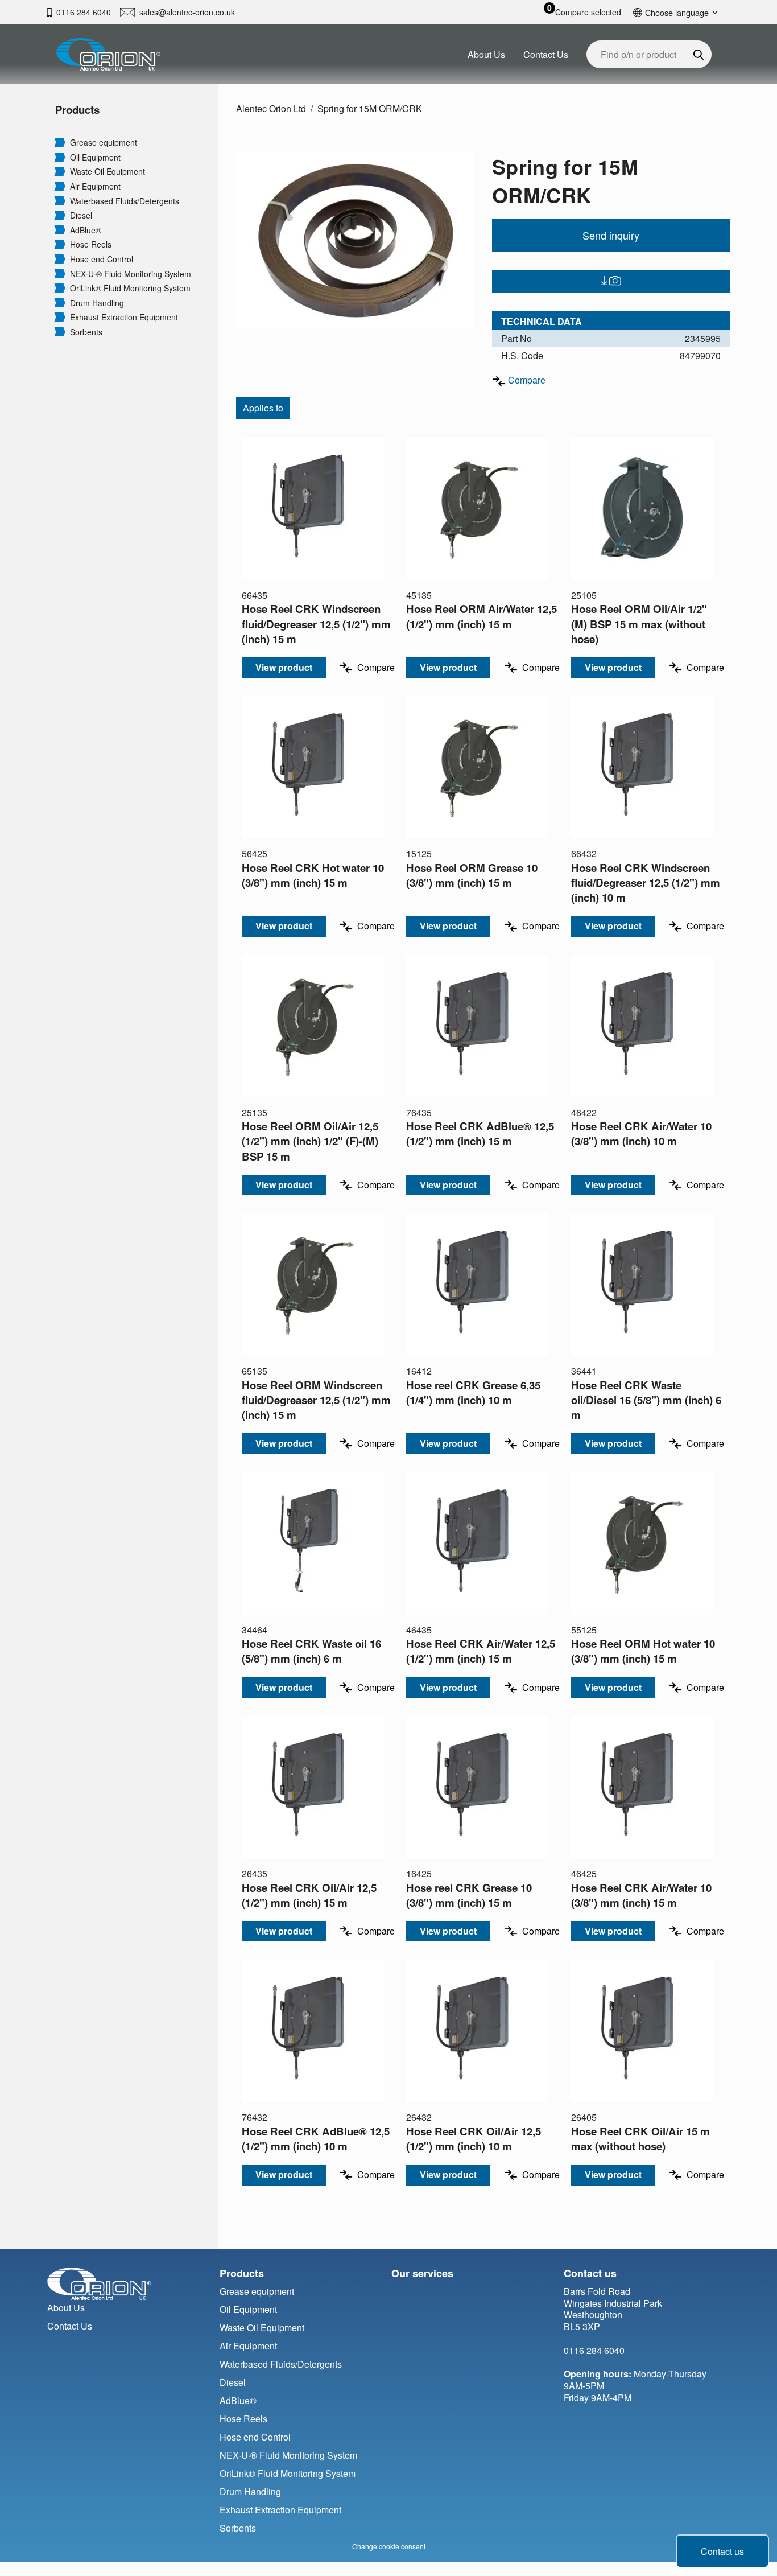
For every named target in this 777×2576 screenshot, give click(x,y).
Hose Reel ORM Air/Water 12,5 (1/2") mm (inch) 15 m (482, 616)
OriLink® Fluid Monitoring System (130, 288)
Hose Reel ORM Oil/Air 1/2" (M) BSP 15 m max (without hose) (639, 624)
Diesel (81, 215)
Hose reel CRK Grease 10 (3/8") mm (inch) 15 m (469, 1895)
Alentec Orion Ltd (271, 108)
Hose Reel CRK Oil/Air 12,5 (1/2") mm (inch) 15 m (309, 1895)
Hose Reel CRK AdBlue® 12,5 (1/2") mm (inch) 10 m (316, 2139)
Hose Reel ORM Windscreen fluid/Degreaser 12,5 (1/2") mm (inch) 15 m (316, 1400)
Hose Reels (91, 244)
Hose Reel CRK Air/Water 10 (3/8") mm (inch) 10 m (641, 1133)
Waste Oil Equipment (108, 172)
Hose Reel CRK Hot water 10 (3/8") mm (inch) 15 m (313, 875)
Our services (422, 2273)
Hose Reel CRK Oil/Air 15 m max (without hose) (640, 2139)
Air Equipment (95, 186)
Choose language (677, 12)
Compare (527, 380)
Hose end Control (102, 259)
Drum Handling (97, 303)
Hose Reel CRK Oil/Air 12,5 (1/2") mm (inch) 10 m (474, 2139)
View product (284, 667)
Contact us (722, 2551)
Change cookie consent (389, 2546)
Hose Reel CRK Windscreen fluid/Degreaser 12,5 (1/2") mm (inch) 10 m (646, 882)
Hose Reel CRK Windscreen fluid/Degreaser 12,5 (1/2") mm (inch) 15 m (316, 624)
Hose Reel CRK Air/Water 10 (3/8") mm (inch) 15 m (641, 1895)
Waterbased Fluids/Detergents (125, 201)
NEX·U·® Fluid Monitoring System (131, 274)
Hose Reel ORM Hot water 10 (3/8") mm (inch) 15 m (643, 1651)
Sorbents (86, 332)
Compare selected (588, 12)
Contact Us (546, 54)
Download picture (611, 281)
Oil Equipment (95, 157)
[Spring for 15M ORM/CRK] (355, 240)
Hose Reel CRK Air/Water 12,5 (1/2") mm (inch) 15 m (481, 1651)
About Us (486, 54)
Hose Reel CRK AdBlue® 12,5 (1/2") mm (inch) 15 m (480, 1133)
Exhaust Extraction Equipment (124, 317)
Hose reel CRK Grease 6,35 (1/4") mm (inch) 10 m (473, 1392)
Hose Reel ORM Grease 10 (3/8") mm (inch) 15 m (472, 875)
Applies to (263, 408)
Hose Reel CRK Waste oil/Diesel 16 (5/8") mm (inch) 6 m (646, 1400)
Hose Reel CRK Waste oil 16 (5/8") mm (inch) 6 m (311, 1651)
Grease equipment (104, 143)
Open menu (60, 142)
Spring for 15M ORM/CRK (370, 108)
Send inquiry (611, 235)
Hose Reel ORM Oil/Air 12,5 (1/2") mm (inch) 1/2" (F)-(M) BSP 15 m (310, 1141)
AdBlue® (86, 230)
